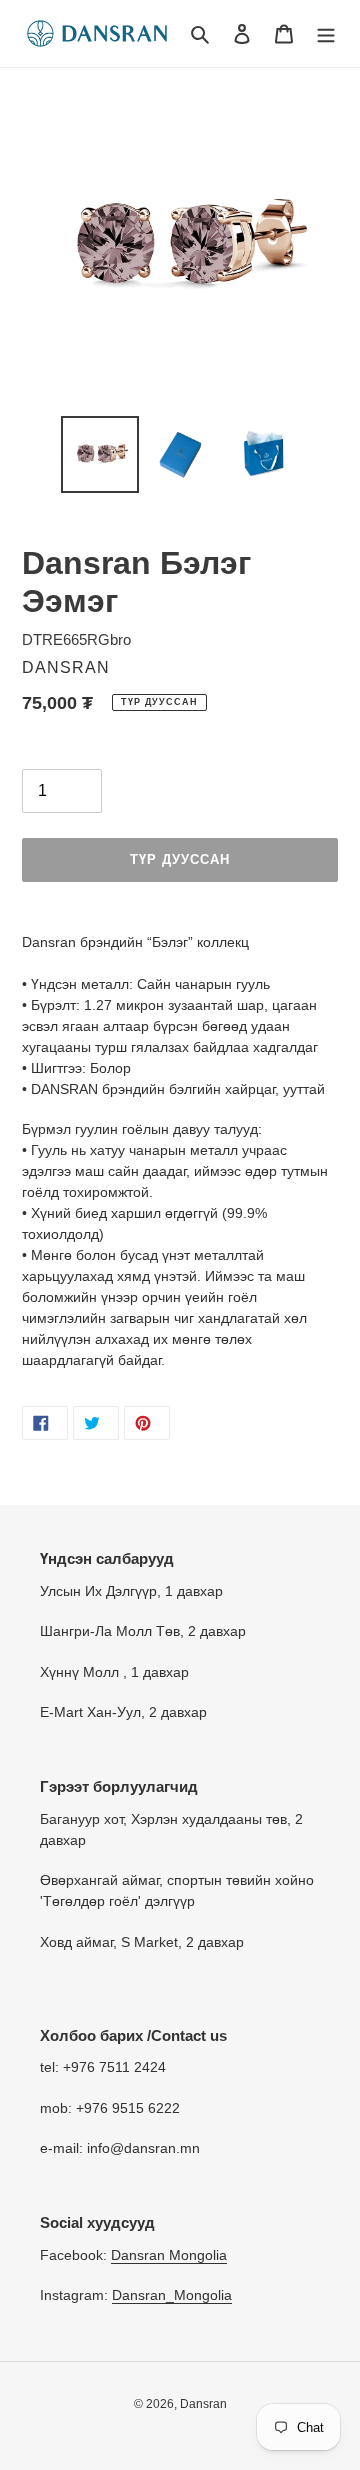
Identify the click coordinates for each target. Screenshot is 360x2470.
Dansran (203, 2404)
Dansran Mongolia (169, 2255)
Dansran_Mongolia (172, 2295)
